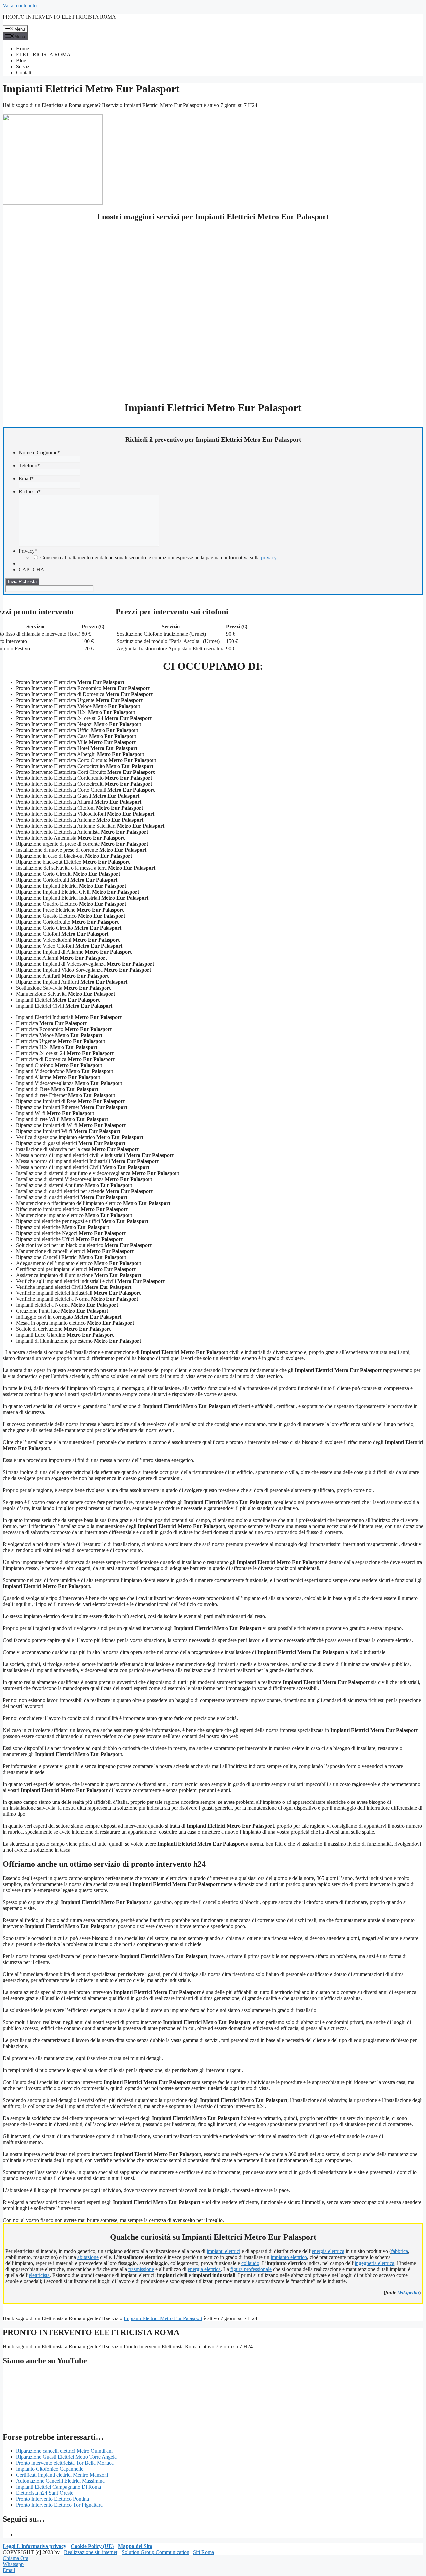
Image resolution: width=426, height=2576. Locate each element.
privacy (269, 557)
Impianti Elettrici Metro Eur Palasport (163, 2318)
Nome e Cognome (39, 453)
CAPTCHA (31, 569)
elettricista (39, 2275)
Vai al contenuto (20, 5)
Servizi (23, 66)
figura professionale (251, 2269)
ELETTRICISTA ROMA (43, 54)
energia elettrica (328, 2251)
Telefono (29, 466)
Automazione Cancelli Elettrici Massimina (60, 2481)
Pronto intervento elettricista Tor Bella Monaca (65, 2463)
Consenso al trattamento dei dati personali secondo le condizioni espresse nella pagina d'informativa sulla (158, 557)
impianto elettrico (289, 2257)
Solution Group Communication (156, 2552)
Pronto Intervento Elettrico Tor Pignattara (59, 2505)
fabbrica (400, 2251)
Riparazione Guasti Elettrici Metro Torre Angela (66, 2457)
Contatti (24, 72)
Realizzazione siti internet (91, 2552)
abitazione (88, 2257)
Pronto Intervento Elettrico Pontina (52, 2499)
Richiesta (30, 492)
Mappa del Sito (135, 2546)
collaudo (250, 2263)
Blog (21, 60)
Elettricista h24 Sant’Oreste (45, 2493)
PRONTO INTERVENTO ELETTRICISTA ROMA (59, 17)
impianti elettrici (223, 2251)
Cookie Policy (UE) (92, 2546)
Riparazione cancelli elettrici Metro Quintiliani (64, 2451)
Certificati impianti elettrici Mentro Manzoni (62, 2475)
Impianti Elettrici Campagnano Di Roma (58, 2487)
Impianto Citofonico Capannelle (50, 2469)
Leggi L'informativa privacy (34, 2546)
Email (26, 479)
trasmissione (141, 2269)
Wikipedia (408, 2292)
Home (22, 48)
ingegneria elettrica (375, 2263)
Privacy (28, 551)
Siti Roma (204, 2552)
